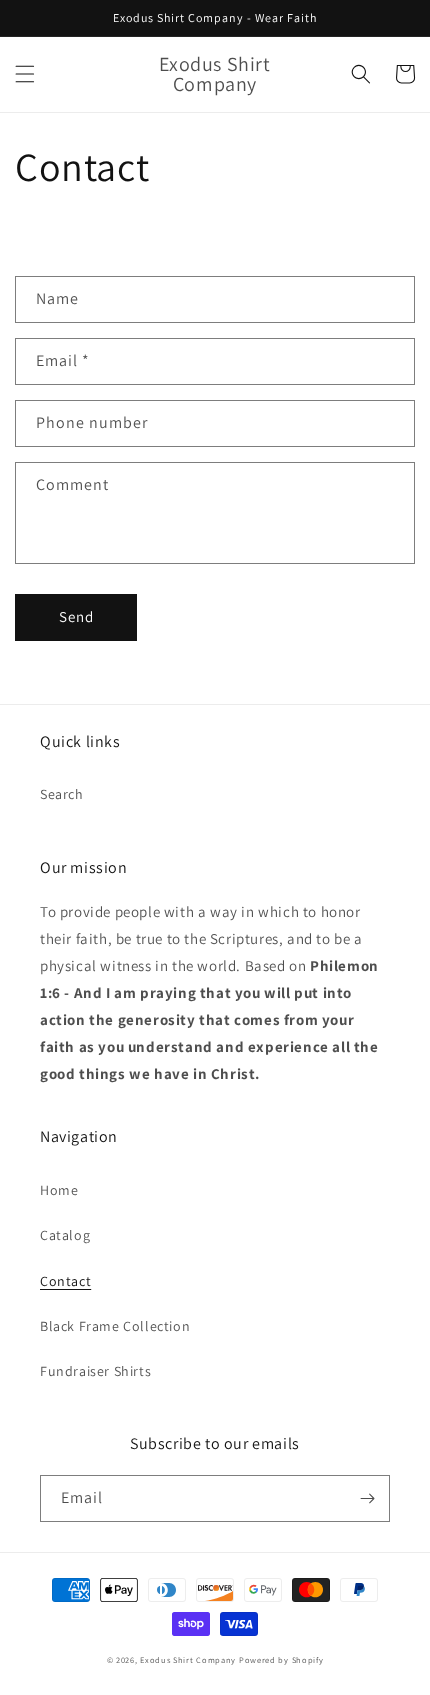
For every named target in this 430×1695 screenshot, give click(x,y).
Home (59, 1190)
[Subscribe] (367, 1498)
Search (62, 794)
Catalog (65, 1235)
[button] (25, 74)
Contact (65, 1281)
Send (76, 616)
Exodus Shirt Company (188, 1659)
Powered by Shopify (281, 1659)
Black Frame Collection (115, 1326)
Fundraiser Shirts (95, 1371)
